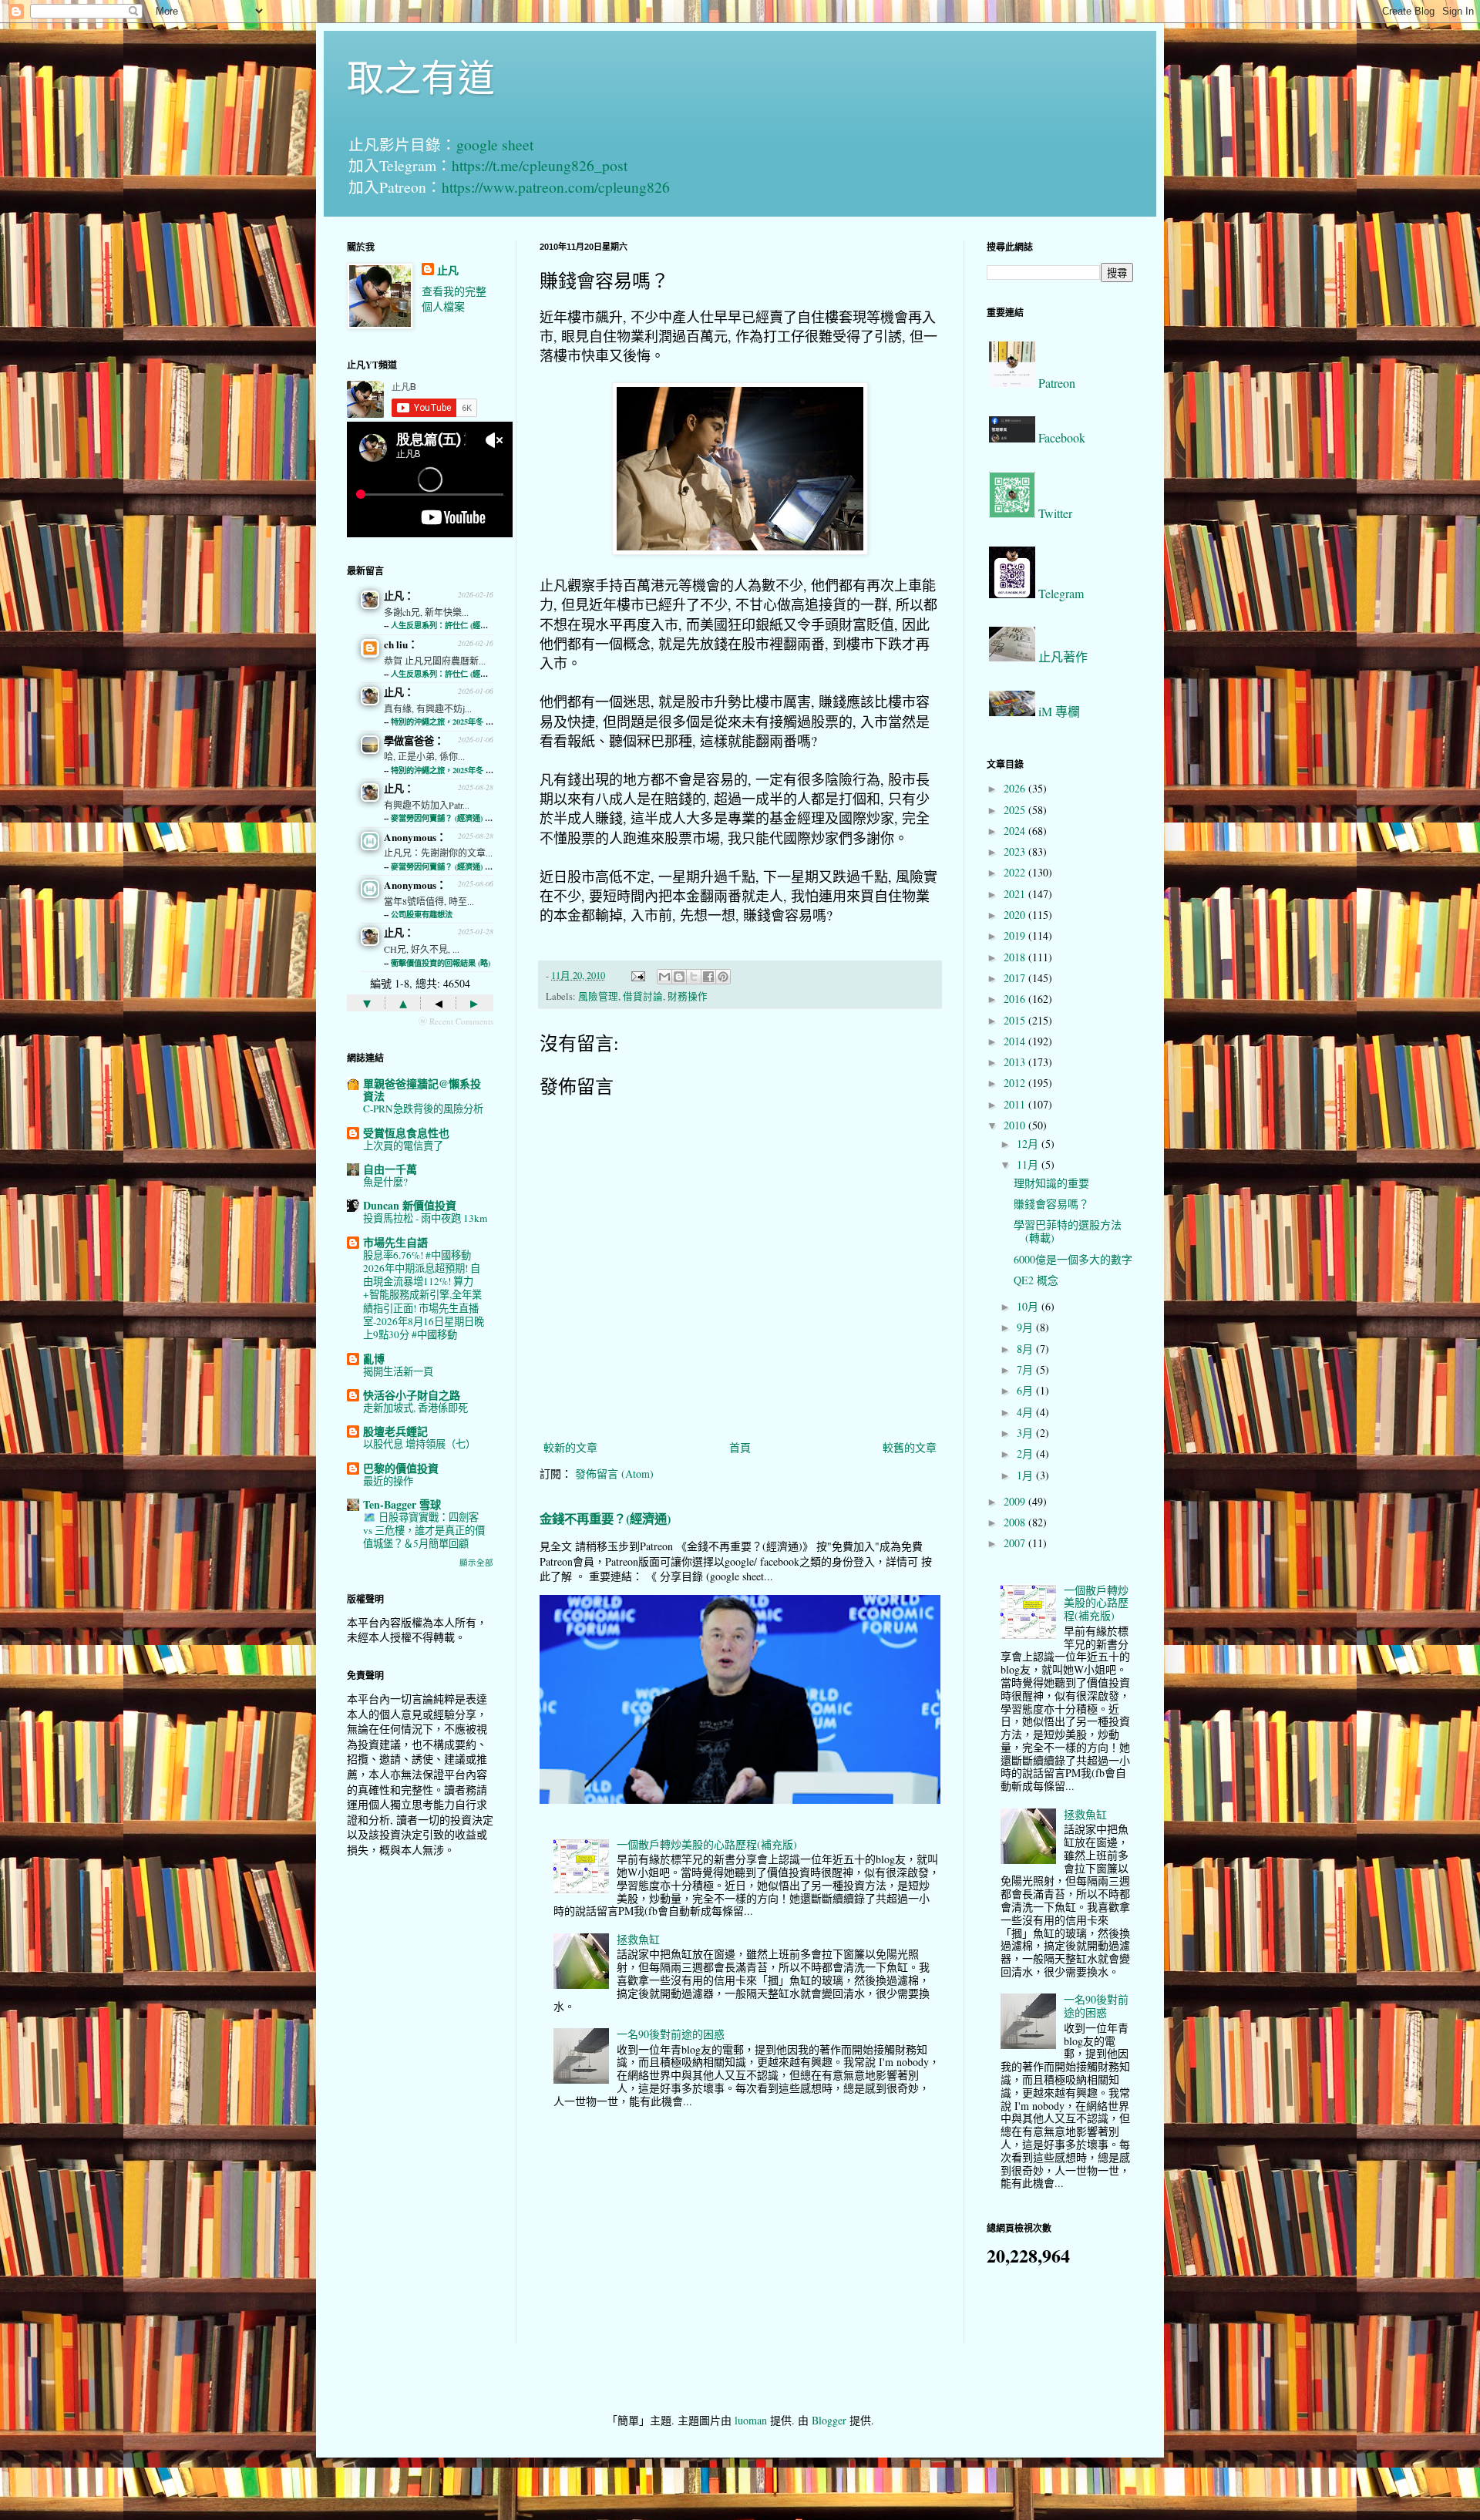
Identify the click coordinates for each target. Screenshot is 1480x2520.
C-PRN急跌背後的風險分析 (423, 1109)
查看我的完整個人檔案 (454, 299)
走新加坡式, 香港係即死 (415, 1408)
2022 (1016, 872)
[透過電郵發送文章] (637, 976)
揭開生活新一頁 (398, 1371)
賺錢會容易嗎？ (1051, 1204)
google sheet (495, 145)
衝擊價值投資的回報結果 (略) (441, 963)
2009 (1016, 1501)
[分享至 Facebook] (708, 977)
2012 (1016, 1083)
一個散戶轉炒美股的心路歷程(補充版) (707, 1844)
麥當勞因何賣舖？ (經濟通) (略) (444, 818)
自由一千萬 (390, 1169)
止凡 (448, 271)
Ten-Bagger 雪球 (402, 1504)
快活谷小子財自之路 (412, 1395)
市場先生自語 (395, 1242)
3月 (1026, 1433)
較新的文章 (570, 1447)
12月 (1029, 1144)
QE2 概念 (1036, 1280)
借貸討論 (643, 996)
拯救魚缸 (638, 1939)
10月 (1029, 1306)
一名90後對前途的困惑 (671, 2034)
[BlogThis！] (679, 977)
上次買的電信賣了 (403, 1146)
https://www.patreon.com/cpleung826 (556, 187)
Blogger (829, 2420)
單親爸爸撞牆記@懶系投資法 (422, 1090)
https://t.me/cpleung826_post (540, 165)
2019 (1016, 935)
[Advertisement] (420, 2112)
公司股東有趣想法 (422, 914)
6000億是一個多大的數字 (1073, 1259)
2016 (1016, 999)
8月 (1026, 1349)
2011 (1016, 1104)
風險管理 (598, 996)
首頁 (740, 1447)
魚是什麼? (385, 1182)
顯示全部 (476, 1563)
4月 (1026, 1412)
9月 (1026, 1327)
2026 (1016, 788)
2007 (1016, 1543)
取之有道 (421, 76)
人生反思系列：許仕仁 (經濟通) (444, 625)
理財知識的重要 (1051, 1183)
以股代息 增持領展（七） (419, 1444)
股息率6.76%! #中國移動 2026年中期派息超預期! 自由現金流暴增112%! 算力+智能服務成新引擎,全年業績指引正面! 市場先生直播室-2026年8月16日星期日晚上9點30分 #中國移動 (424, 1295)
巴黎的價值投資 (401, 1468)
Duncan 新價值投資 (410, 1205)
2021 (1016, 894)
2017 (1016, 978)
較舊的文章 (910, 1447)
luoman (751, 2420)
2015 (1016, 1020)
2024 (1016, 831)
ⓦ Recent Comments (456, 1021)
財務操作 (688, 996)
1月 (1026, 1475)
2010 (1016, 1125)
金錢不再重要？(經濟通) (605, 1519)
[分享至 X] (694, 977)
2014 (1016, 1041)
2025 (1016, 810)
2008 (1016, 1522)
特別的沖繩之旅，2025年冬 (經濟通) (452, 722)
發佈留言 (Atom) (614, 1474)
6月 (1026, 1390)
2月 (1026, 1453)
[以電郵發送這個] (664, 977)
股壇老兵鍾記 (395, 1431)
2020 (1016, 915)
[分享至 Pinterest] (723, 977)
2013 (1016, 1062)
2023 (1016, 851)
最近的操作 (388, 1481)
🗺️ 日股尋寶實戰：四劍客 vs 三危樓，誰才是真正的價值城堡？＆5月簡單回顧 (424, 1531)
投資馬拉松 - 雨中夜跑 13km (425, 1218)
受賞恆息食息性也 (406, 1133)
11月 (1029, 1164)
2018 (1016, 957)
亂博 (374, 1359)
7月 (1026, 1369)
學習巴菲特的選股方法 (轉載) (1068, 1231)
